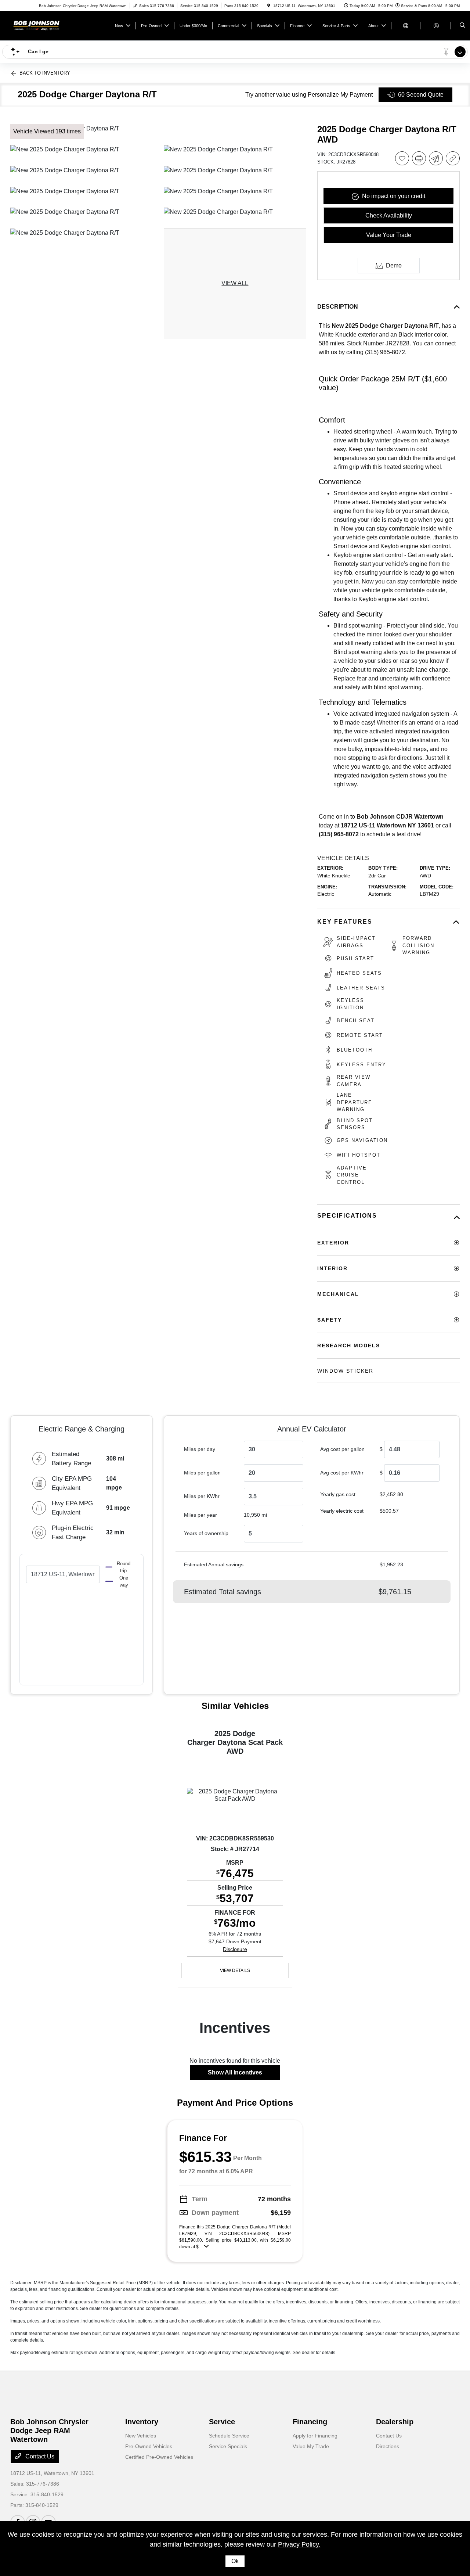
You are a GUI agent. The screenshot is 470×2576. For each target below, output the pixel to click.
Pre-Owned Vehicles (149, 2446)
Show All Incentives (235, 2072)
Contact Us (39, 2456)
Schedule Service (229, 2436)
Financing (310, 2422)
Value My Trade (311, 2446)
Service (222, 2422)
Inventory (142, 2422)
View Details (235, 1970)
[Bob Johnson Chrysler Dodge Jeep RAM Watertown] (44, 25)
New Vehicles (141, 2436)
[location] (269, 6)
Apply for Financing (315, 2436)
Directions (388, 2446)
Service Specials (228, 2446)
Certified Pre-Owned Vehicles (159, 2457)
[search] (462, 26)
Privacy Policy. (299, 2544)
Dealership (395, 2422)
